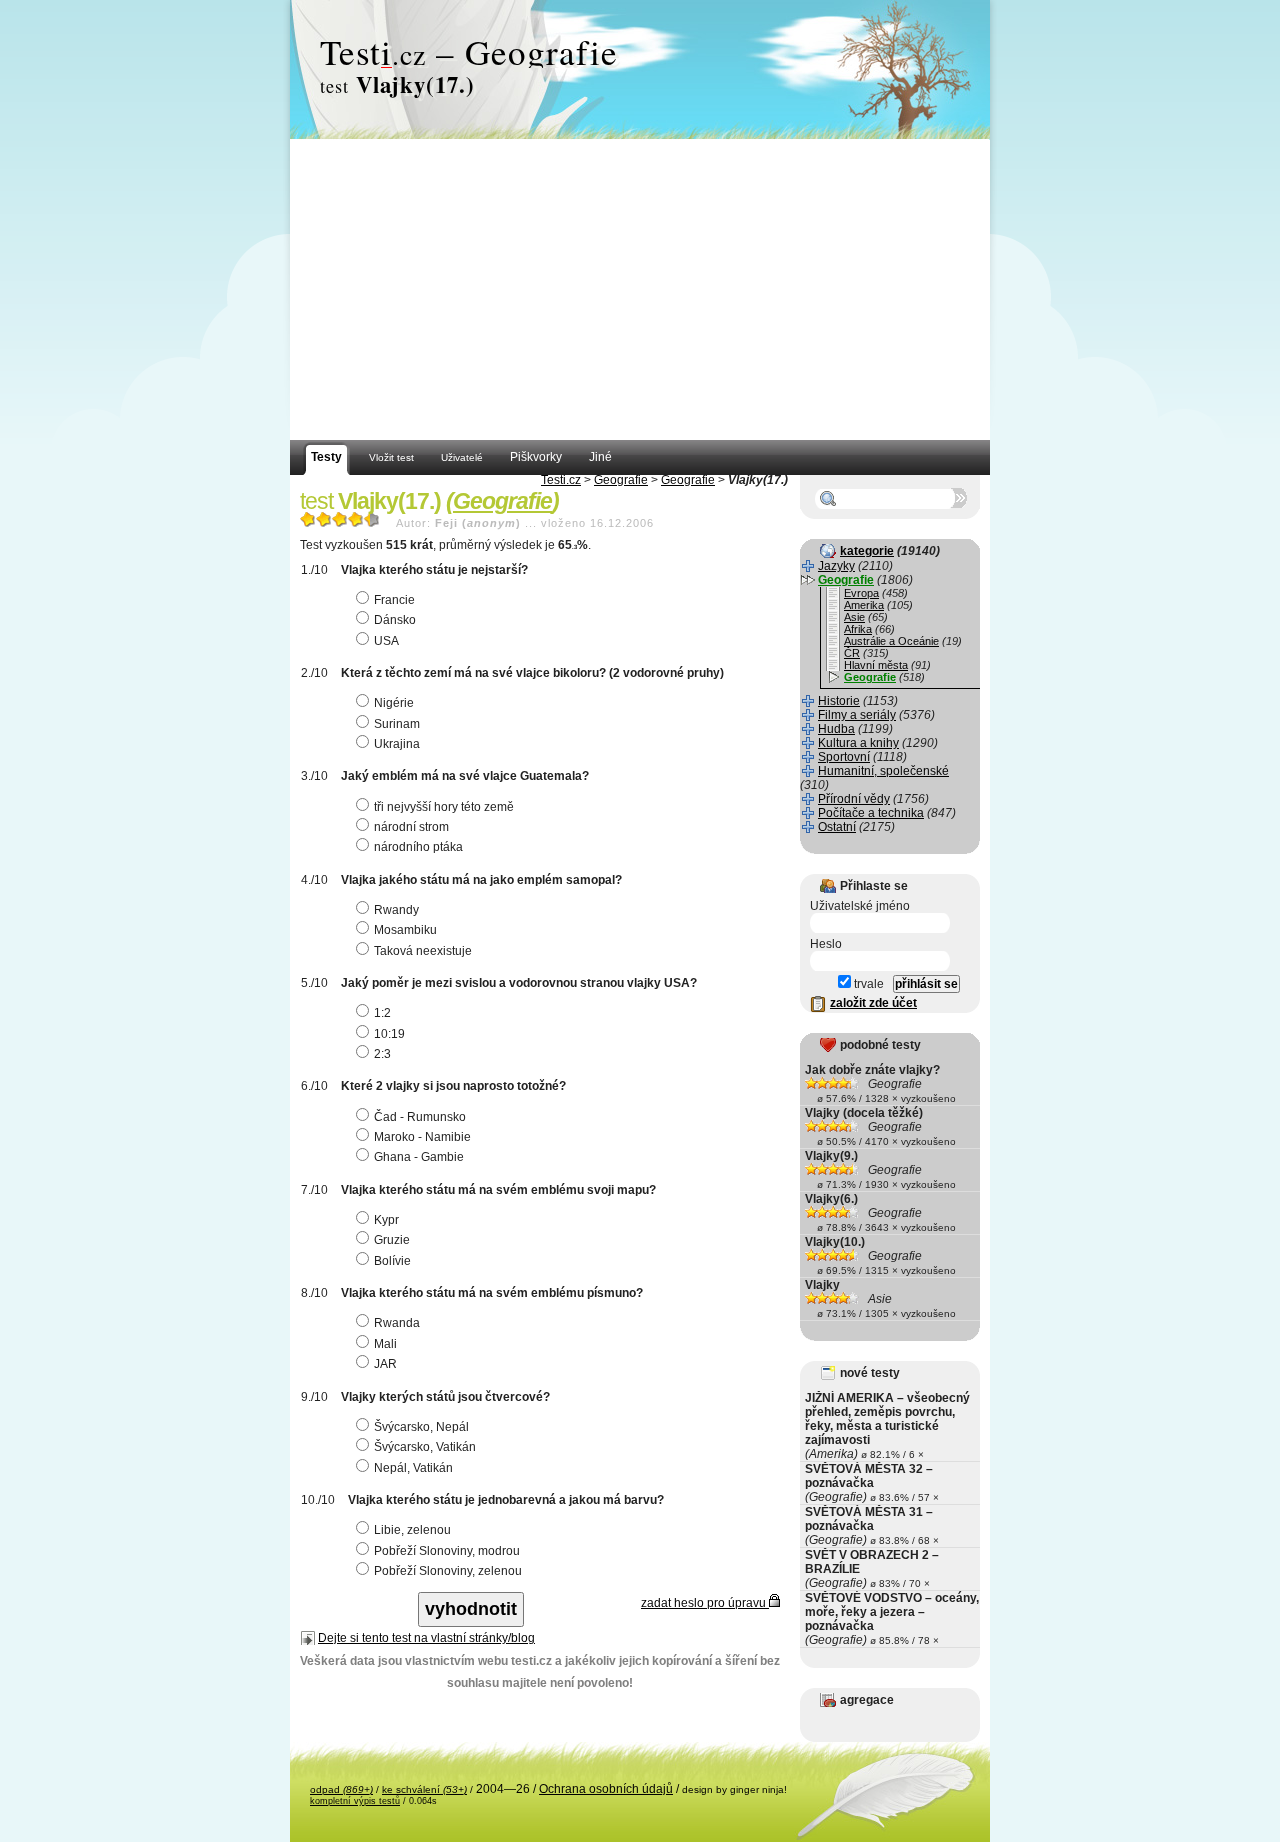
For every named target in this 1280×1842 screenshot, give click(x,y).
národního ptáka (418, 847)
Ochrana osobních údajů (606, 1789)
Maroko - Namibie (422, 1137)
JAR (385, 1364)
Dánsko (395, 620)
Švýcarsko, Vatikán (425, 1447)
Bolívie (392, 1261)
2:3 (382, 1054)
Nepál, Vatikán (413, 1468)
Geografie (621, 480)
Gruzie (392, 1240)
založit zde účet (873, 1003)
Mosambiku (405, 930)
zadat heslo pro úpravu (705, 1603)
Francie (394, 600)
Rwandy (396, 910)
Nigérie (394, 703)
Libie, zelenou (412, 1530)
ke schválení (424, 1789)
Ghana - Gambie (419, 1157)
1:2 (382, 1013)
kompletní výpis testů (355, 1801)
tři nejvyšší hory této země (444, 807)
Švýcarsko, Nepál (421, 1427)
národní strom (411, 827)
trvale (867, 984)
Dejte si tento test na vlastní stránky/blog (426, 1638)
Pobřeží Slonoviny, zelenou (448, 1571)
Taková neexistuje (423, 951)
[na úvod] (640, 70)
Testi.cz (561, 480)
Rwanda (397, 1323)
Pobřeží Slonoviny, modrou (447, 1551)
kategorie (867, 551)
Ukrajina (397, 744)
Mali (385, 1344)
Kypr (386, 1220)
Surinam (397, 724)
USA (386, 641)
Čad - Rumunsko (420, 1117)
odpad (341, 1789)
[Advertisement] (640, 290)
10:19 (389, 1034)
